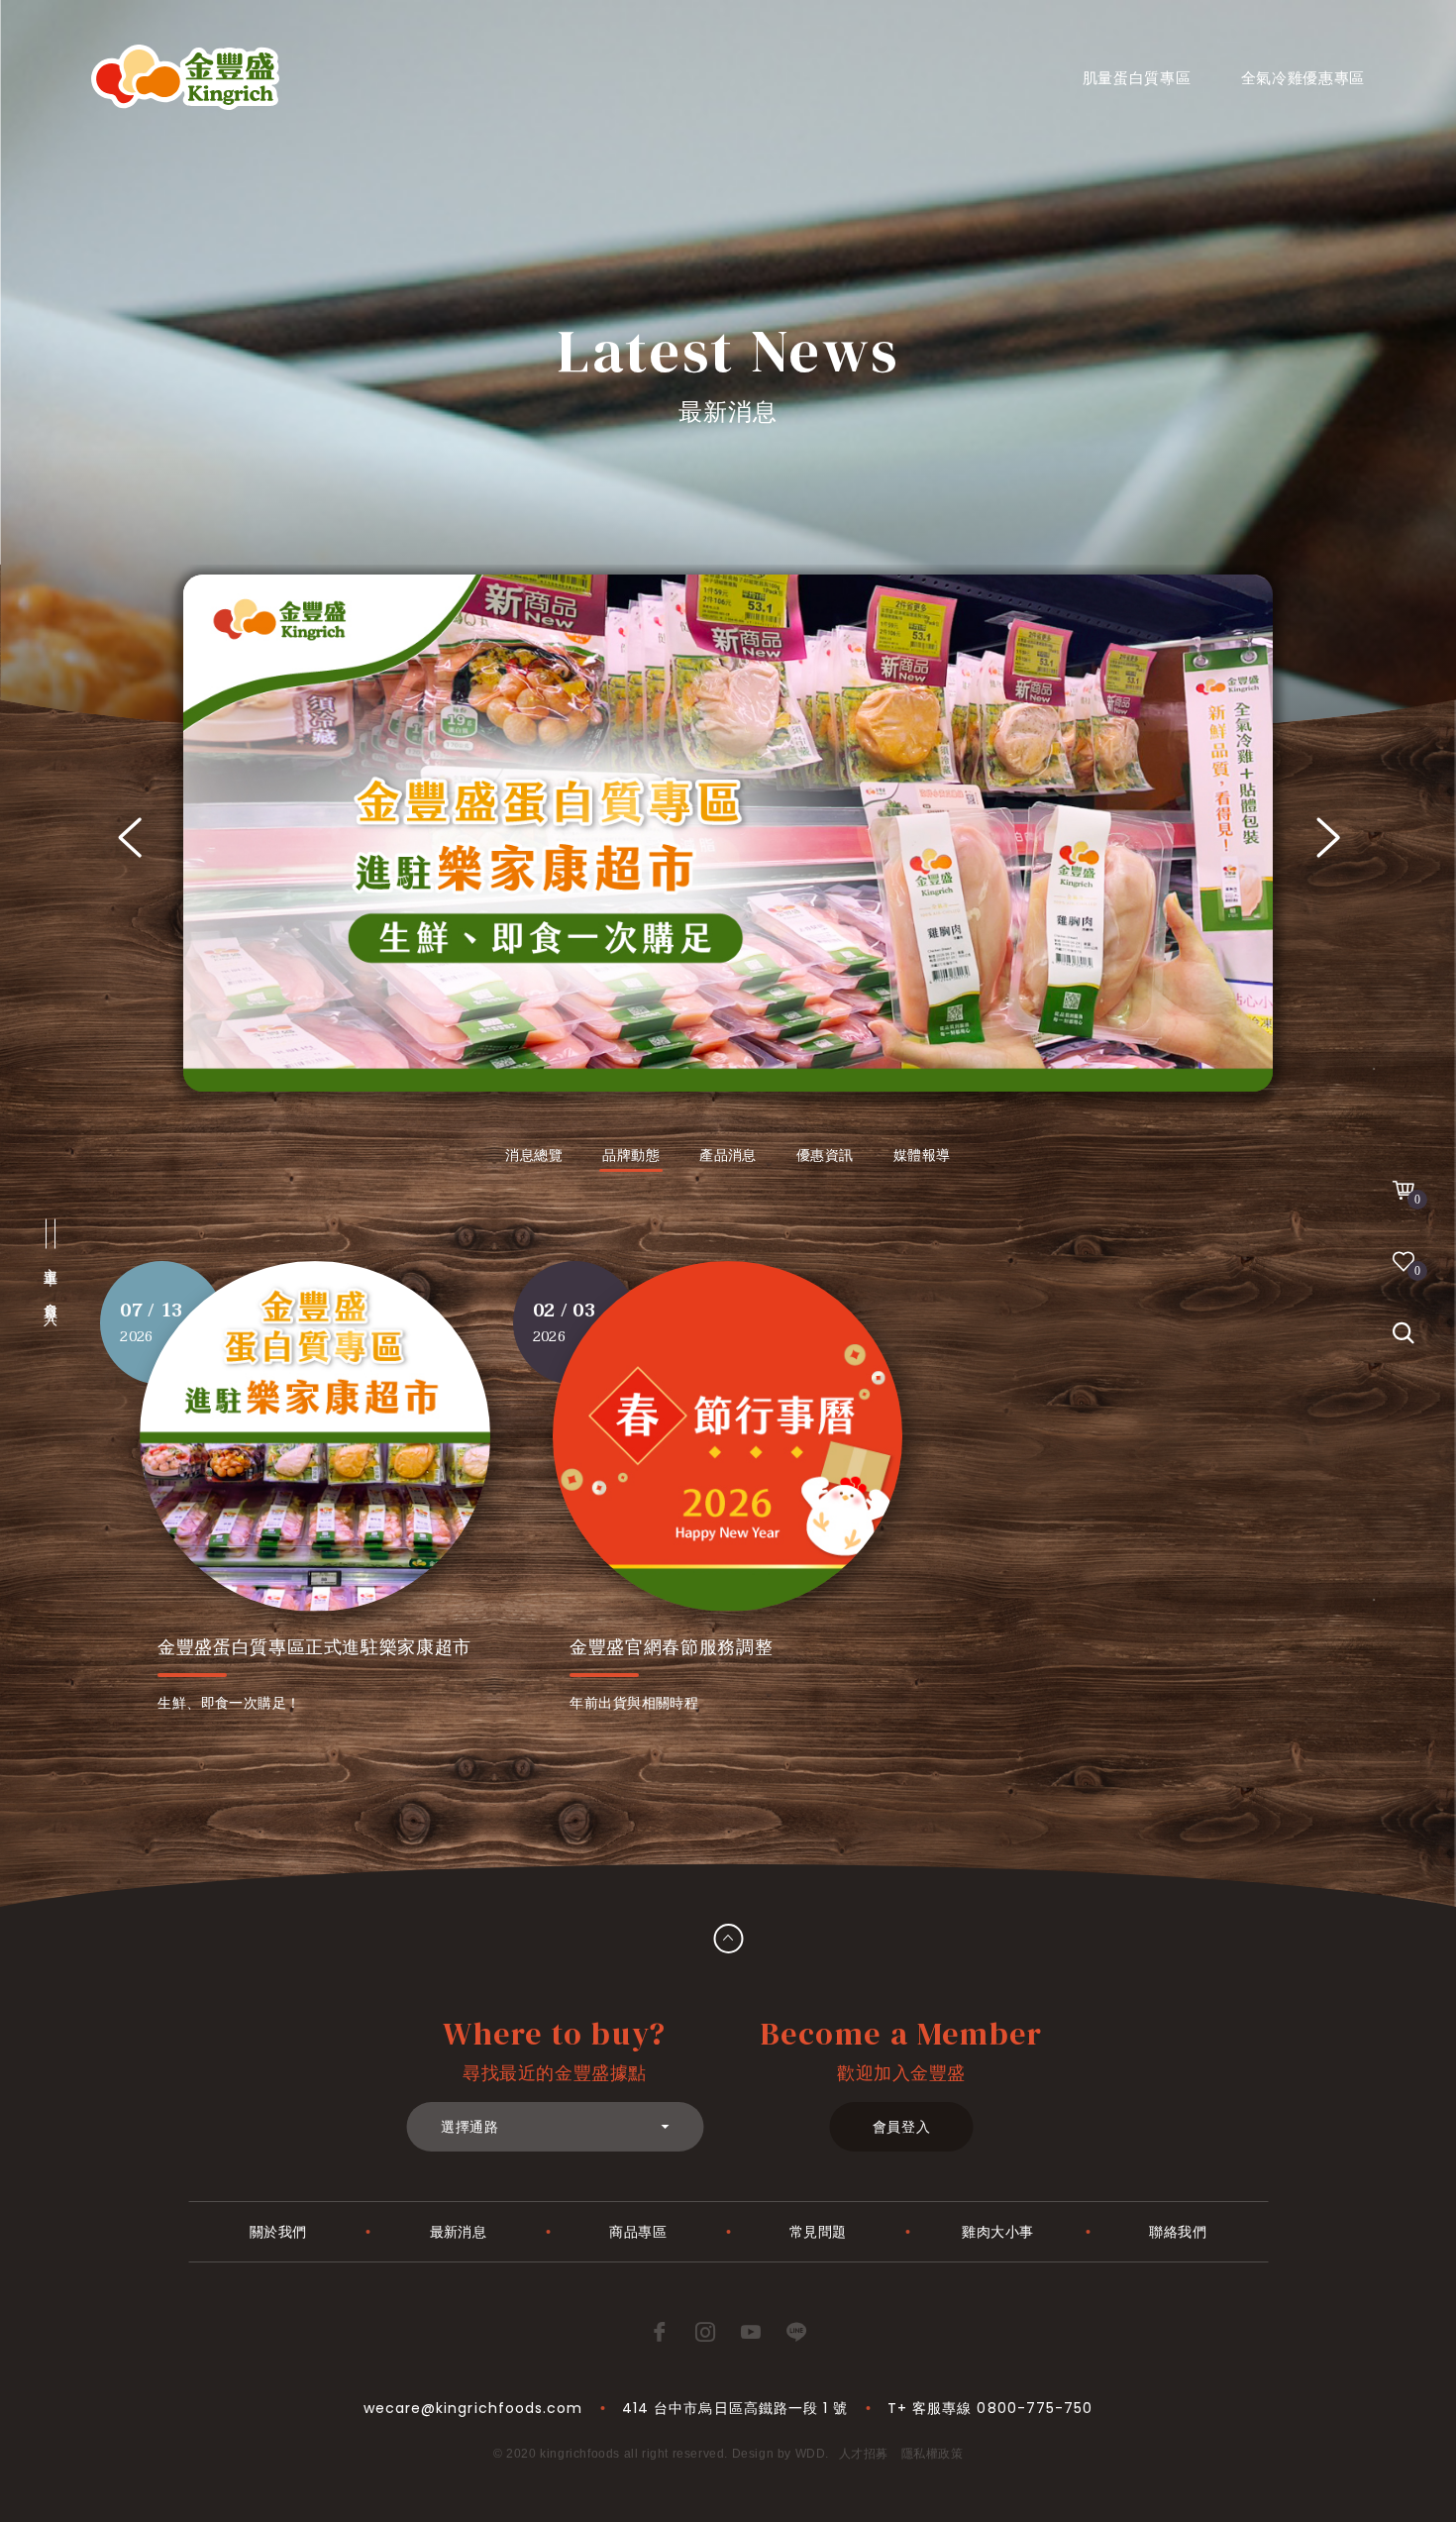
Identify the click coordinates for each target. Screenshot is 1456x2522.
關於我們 (278, 2232)
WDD (811, 2454)
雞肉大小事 (997, 2232)
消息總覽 (534, 1155)
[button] (129, 838)
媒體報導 (922, 1155)
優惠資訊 (825, 1155)
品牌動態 (631, 1155)
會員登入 (902, 2127)
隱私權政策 (932, 2454)
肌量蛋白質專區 (1137, 78)
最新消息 (459, 2232)
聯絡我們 (1178, 2232)
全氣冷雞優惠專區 (1303, 78)
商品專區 (638, 2232)
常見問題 (818, 2232)
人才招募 (864, 2454)
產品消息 (728, 1155)
